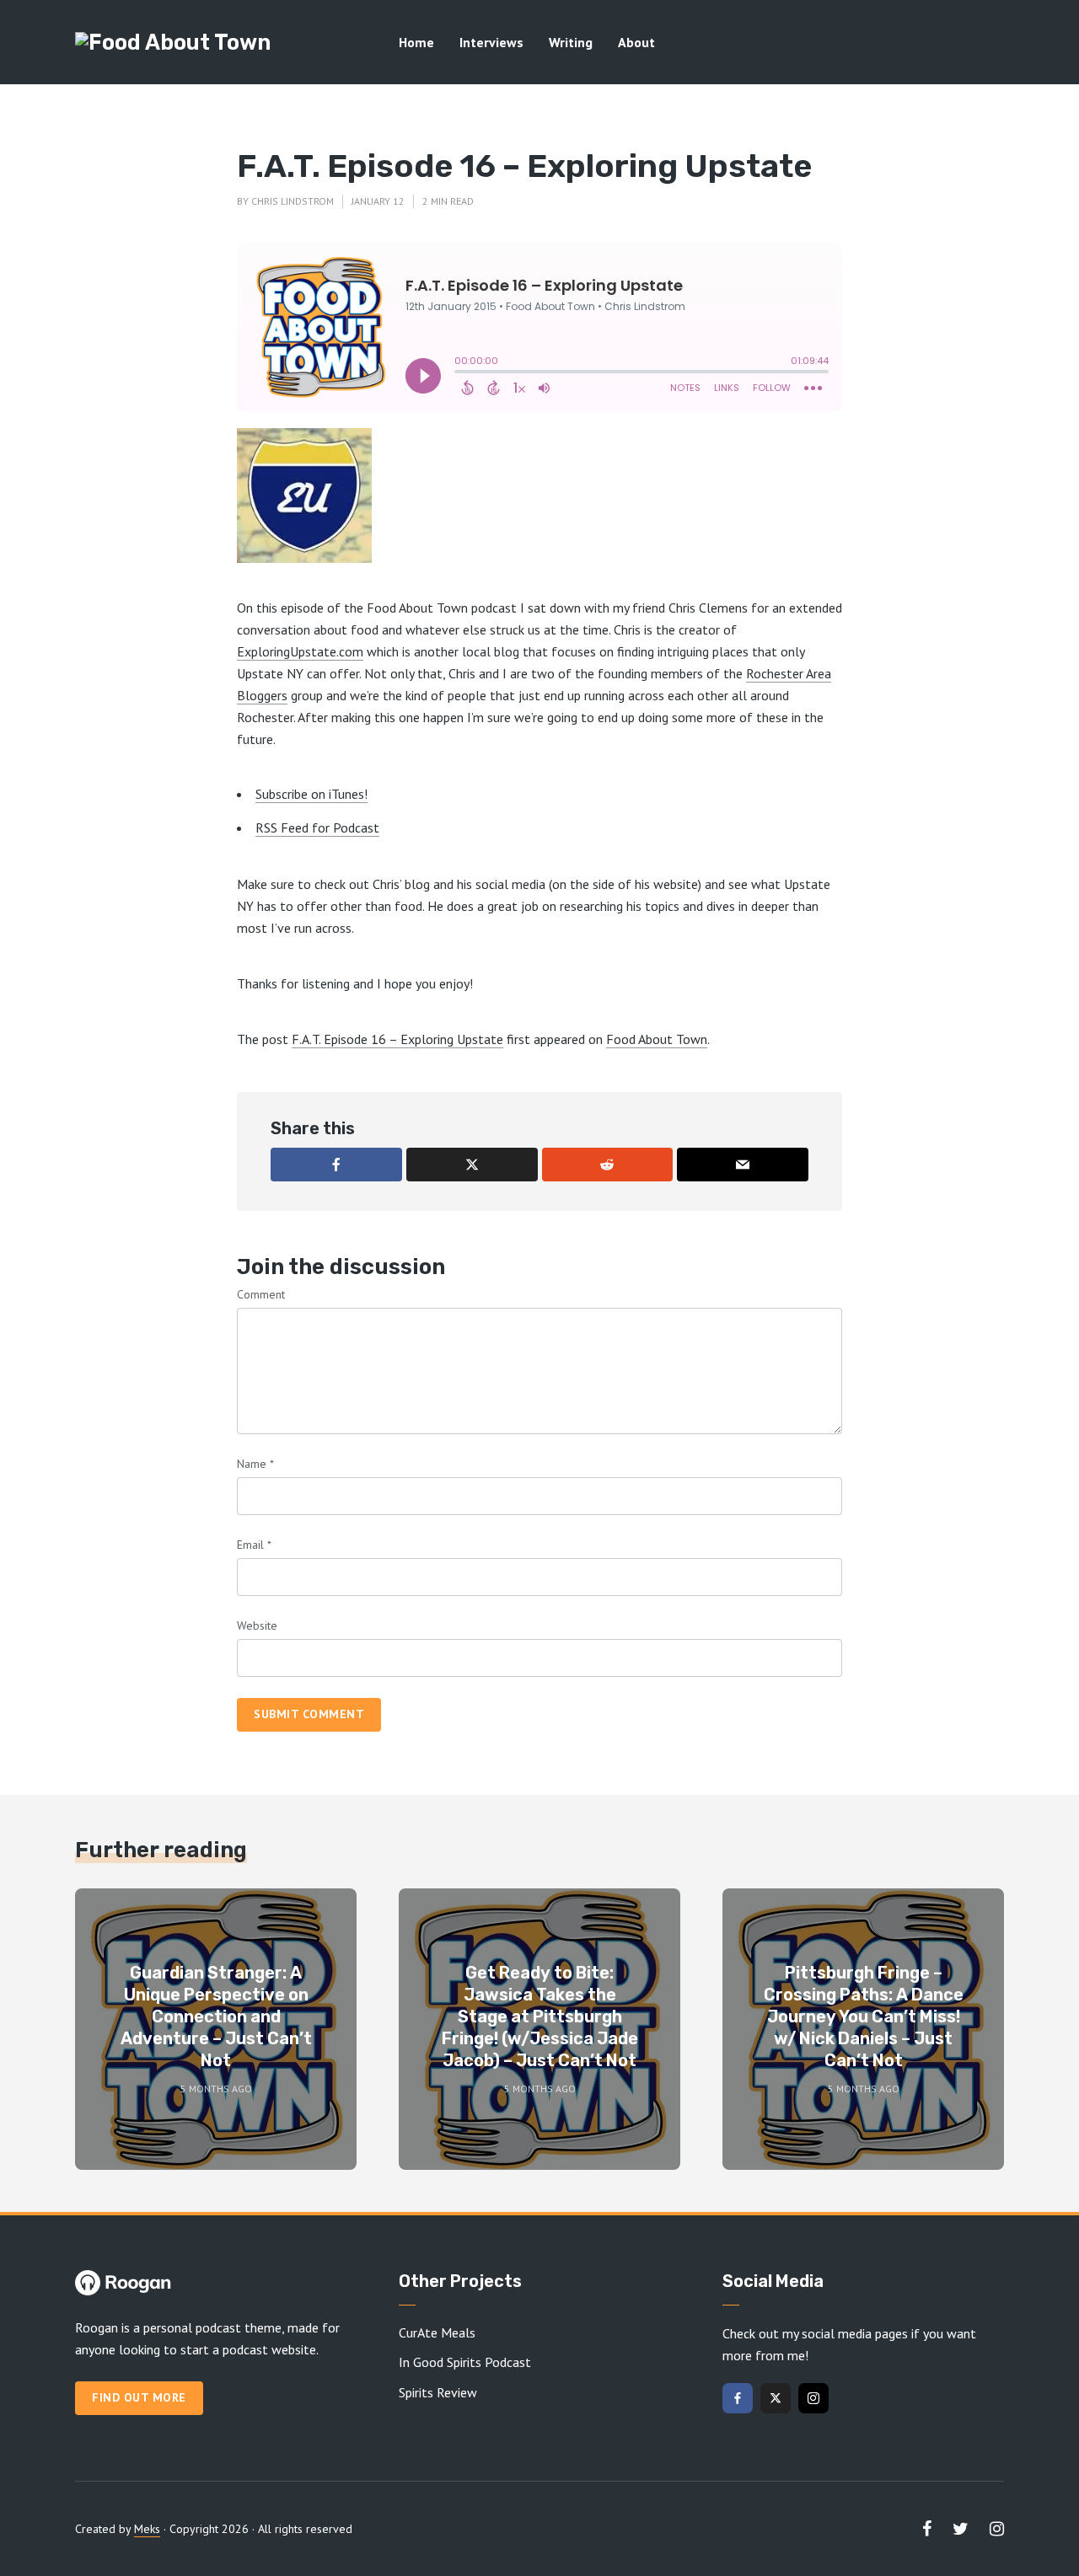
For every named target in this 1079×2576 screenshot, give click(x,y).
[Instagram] (813, 2398)
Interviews (491, 42)
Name (255, 1464)
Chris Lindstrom (293, 201)
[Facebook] (738, 2398)
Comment (261, 1294)
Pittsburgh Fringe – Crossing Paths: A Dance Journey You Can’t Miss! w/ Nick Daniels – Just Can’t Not (864, 2016)
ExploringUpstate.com (300, 651)
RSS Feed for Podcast (317, 827)
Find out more (139, 2397)
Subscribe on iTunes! (311, 794)
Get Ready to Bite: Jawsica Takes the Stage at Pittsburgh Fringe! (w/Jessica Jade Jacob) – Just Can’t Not (540, 2016)
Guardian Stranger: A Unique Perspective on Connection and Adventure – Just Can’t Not (216, 2016)
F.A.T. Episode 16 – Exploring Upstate (397, 1039)
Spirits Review (438, 2392)
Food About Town (657, 1039)
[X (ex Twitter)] (776, 2398)
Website (257, 1625)
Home (416, 42)
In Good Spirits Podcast (465, 2362)
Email (254, 1545)
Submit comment (309, 1714)
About (636, 42)
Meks (147, 2529)
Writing (571, 42)
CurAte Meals (437, 2332)
